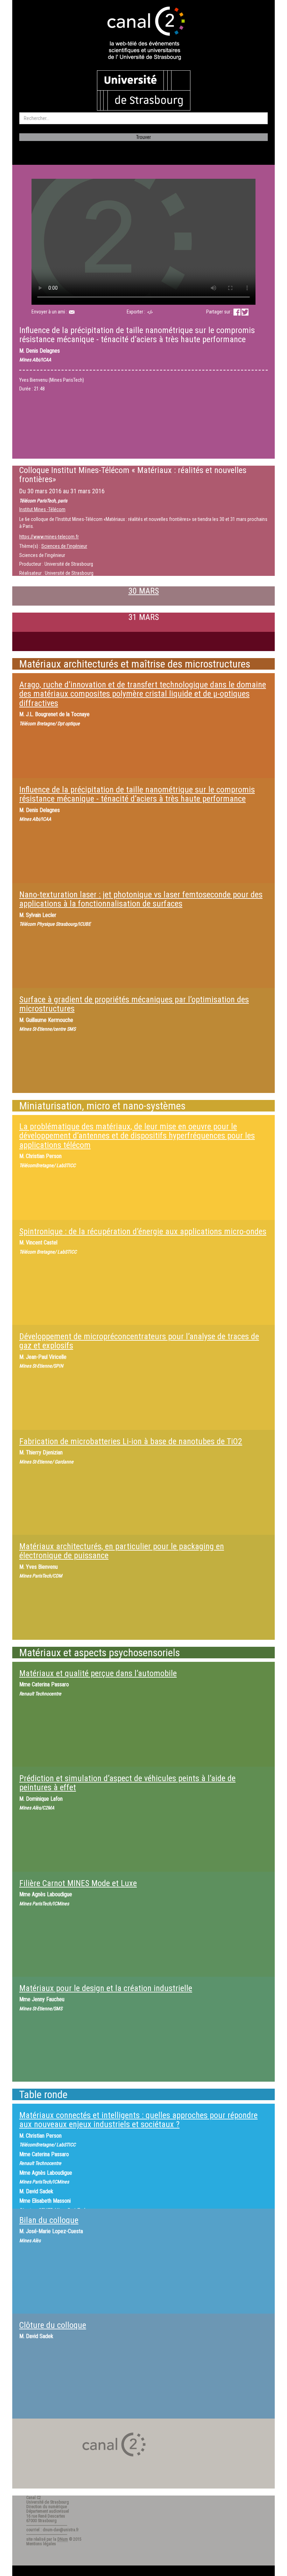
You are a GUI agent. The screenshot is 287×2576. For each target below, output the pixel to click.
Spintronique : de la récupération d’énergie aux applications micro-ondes (143, 1231)
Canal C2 (34, 2498)
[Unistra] (144, 90)
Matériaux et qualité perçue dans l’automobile (98, 1673)
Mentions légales (41, 2544)
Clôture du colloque (53, 2325)
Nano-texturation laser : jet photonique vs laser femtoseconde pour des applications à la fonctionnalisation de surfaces (141, 899)
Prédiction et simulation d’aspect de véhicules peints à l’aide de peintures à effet (127, 1783)
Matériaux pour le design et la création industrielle (106, 1988)
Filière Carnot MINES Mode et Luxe (78, 1883)
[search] (143, 118)
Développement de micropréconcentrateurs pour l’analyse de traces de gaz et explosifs (139, 1341)
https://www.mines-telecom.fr (49, 537)
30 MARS (144, 591)
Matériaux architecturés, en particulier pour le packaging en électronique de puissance (122, 1551)
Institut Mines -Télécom (42, 509)
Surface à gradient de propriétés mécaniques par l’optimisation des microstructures (134, 1004)
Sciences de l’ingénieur (64, 546)
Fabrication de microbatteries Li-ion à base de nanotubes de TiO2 (131, 1441)
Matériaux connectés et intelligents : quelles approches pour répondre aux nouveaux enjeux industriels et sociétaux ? (138, 2120)
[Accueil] (143, 34)
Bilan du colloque (49, 2220)
